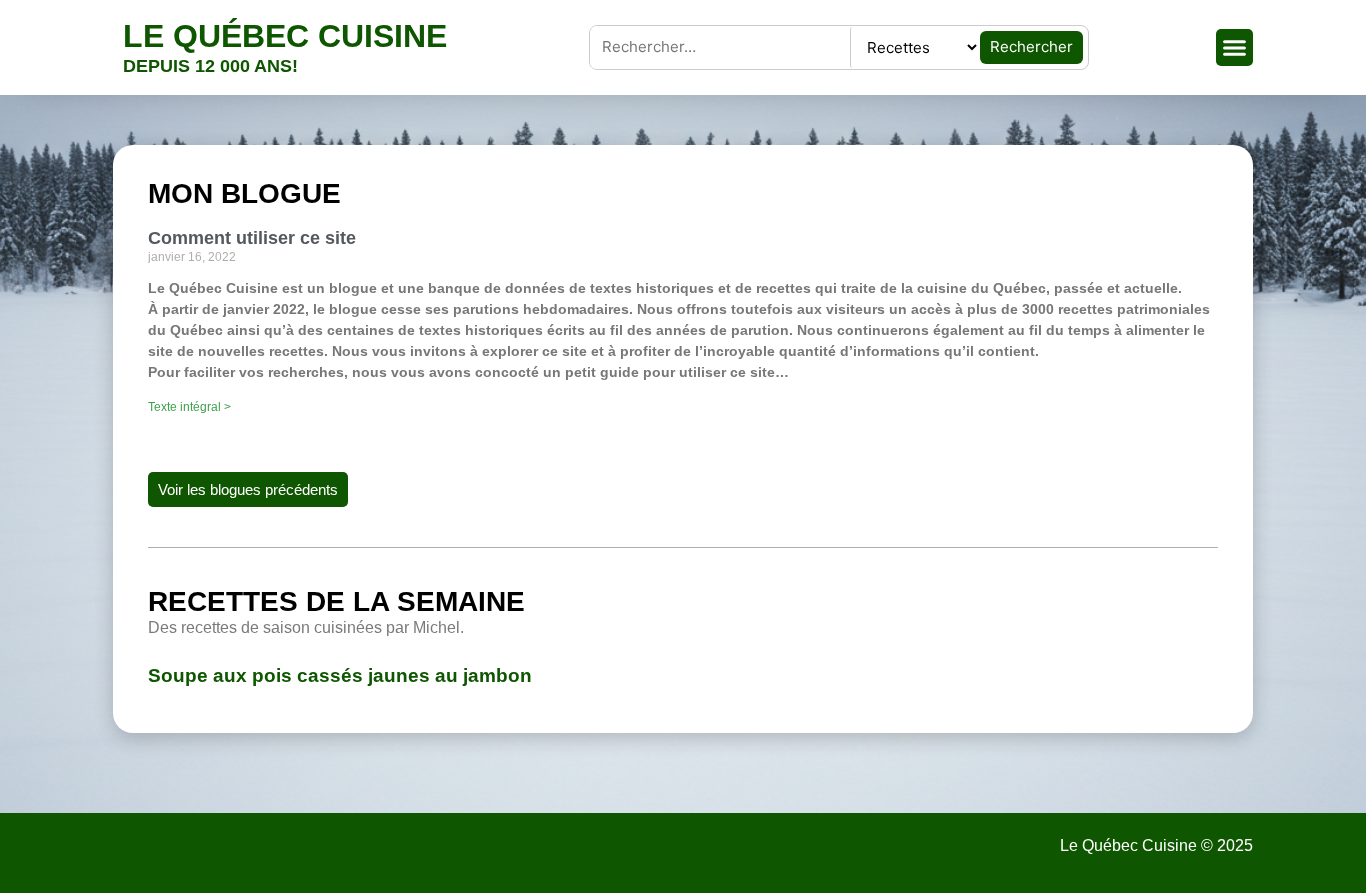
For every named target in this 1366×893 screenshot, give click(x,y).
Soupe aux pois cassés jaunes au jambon (340, 675)
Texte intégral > (189, 407)
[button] (1235, 48)
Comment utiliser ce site (252, 238)
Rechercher (1031, 46)
